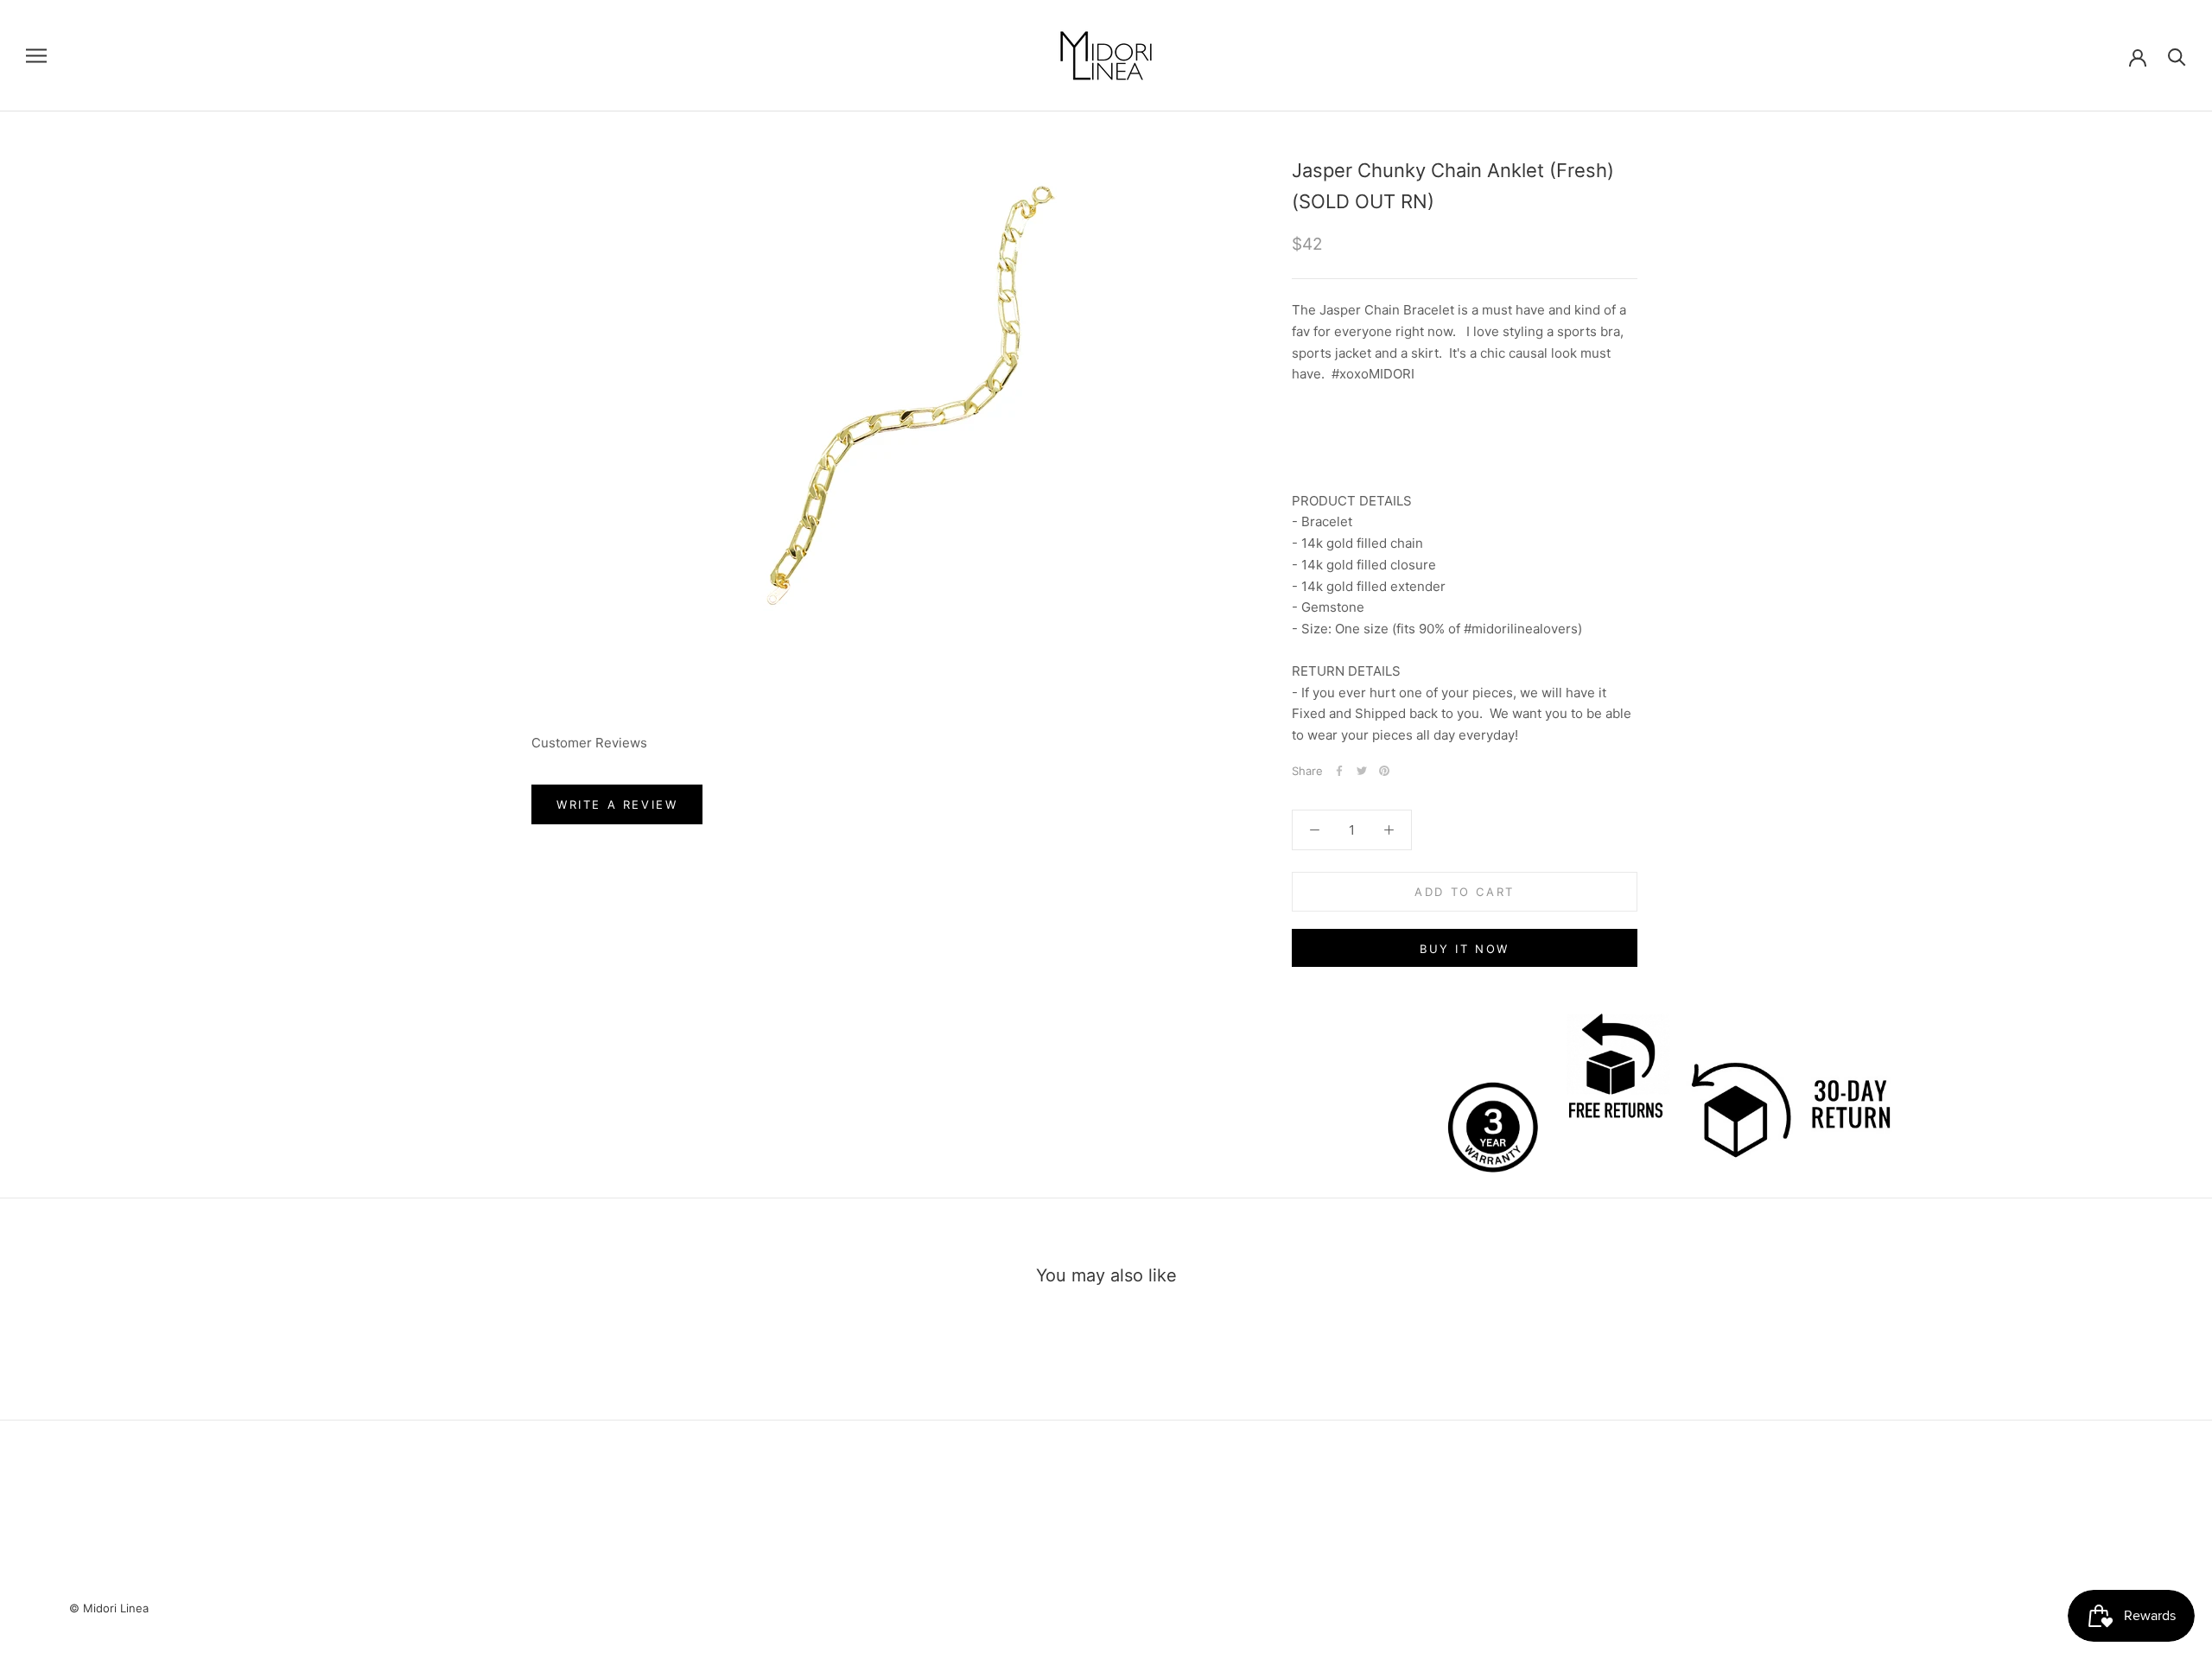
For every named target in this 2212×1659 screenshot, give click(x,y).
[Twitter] (1362, 771)
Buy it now (1465, 949)
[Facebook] (1339, 771)
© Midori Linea (109, 1608)
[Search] (2177, 56)
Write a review (617, 804)
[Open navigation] (36, 56)
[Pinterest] (1384, 771)
